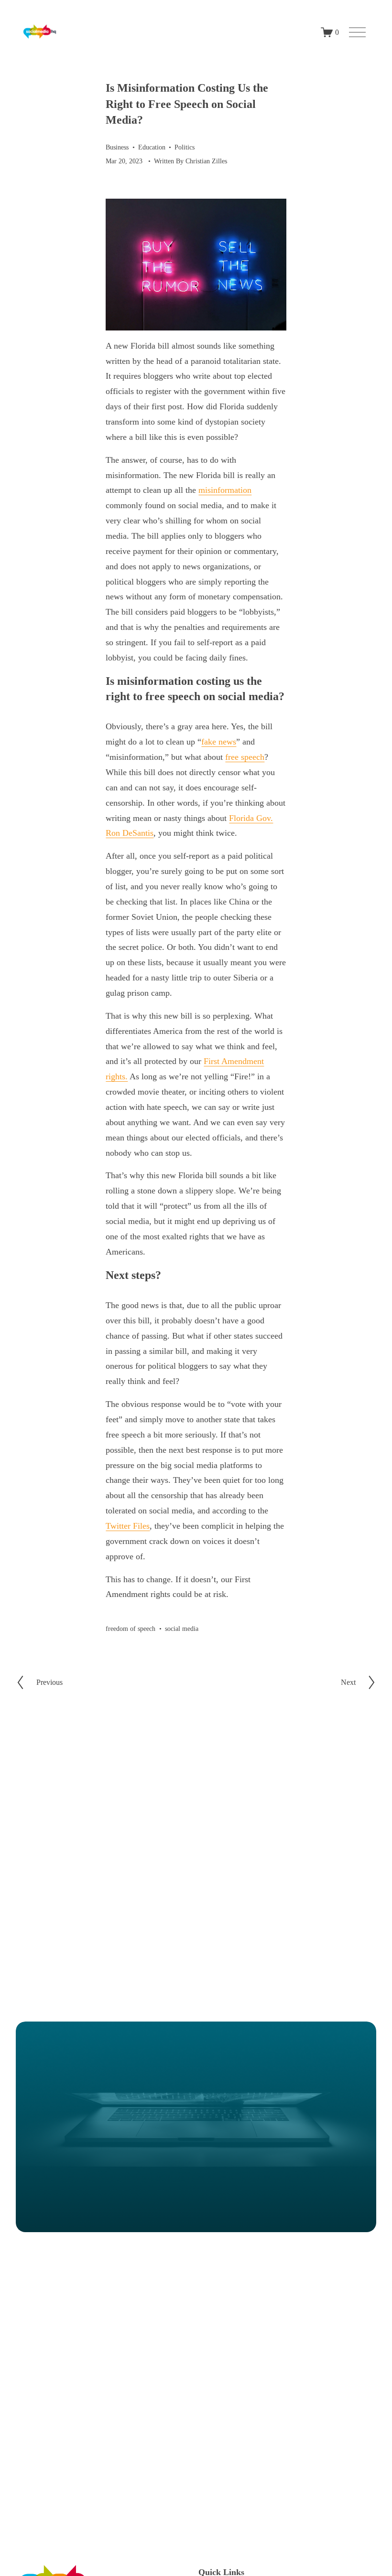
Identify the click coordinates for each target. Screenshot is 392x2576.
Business (117, 147)
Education (152, 147)
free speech (245, 757)
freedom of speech (131, 1629)
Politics (185, 147)
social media (182, 1629)
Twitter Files (128, 1526)
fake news (219, 742)
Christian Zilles (206, 161)
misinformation (225, 490)
